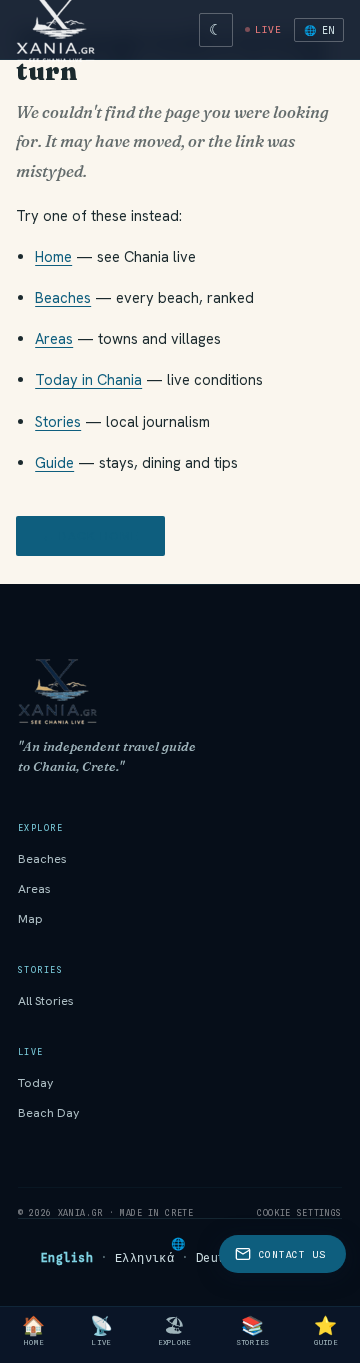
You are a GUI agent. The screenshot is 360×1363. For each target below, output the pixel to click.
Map (30, 919)
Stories (58, 421)
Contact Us (292, 1254)
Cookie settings (299, 1213)
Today (36, 1083)
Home (53, 256)
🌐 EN (319, 30)
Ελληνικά (145, 1258)
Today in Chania (88, 379)
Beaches (63, 297)
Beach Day (49, 1113)
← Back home (90, 536)
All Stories (46, 1001)
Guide (54, 462)
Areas (54, 338)
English (67, 1258)
